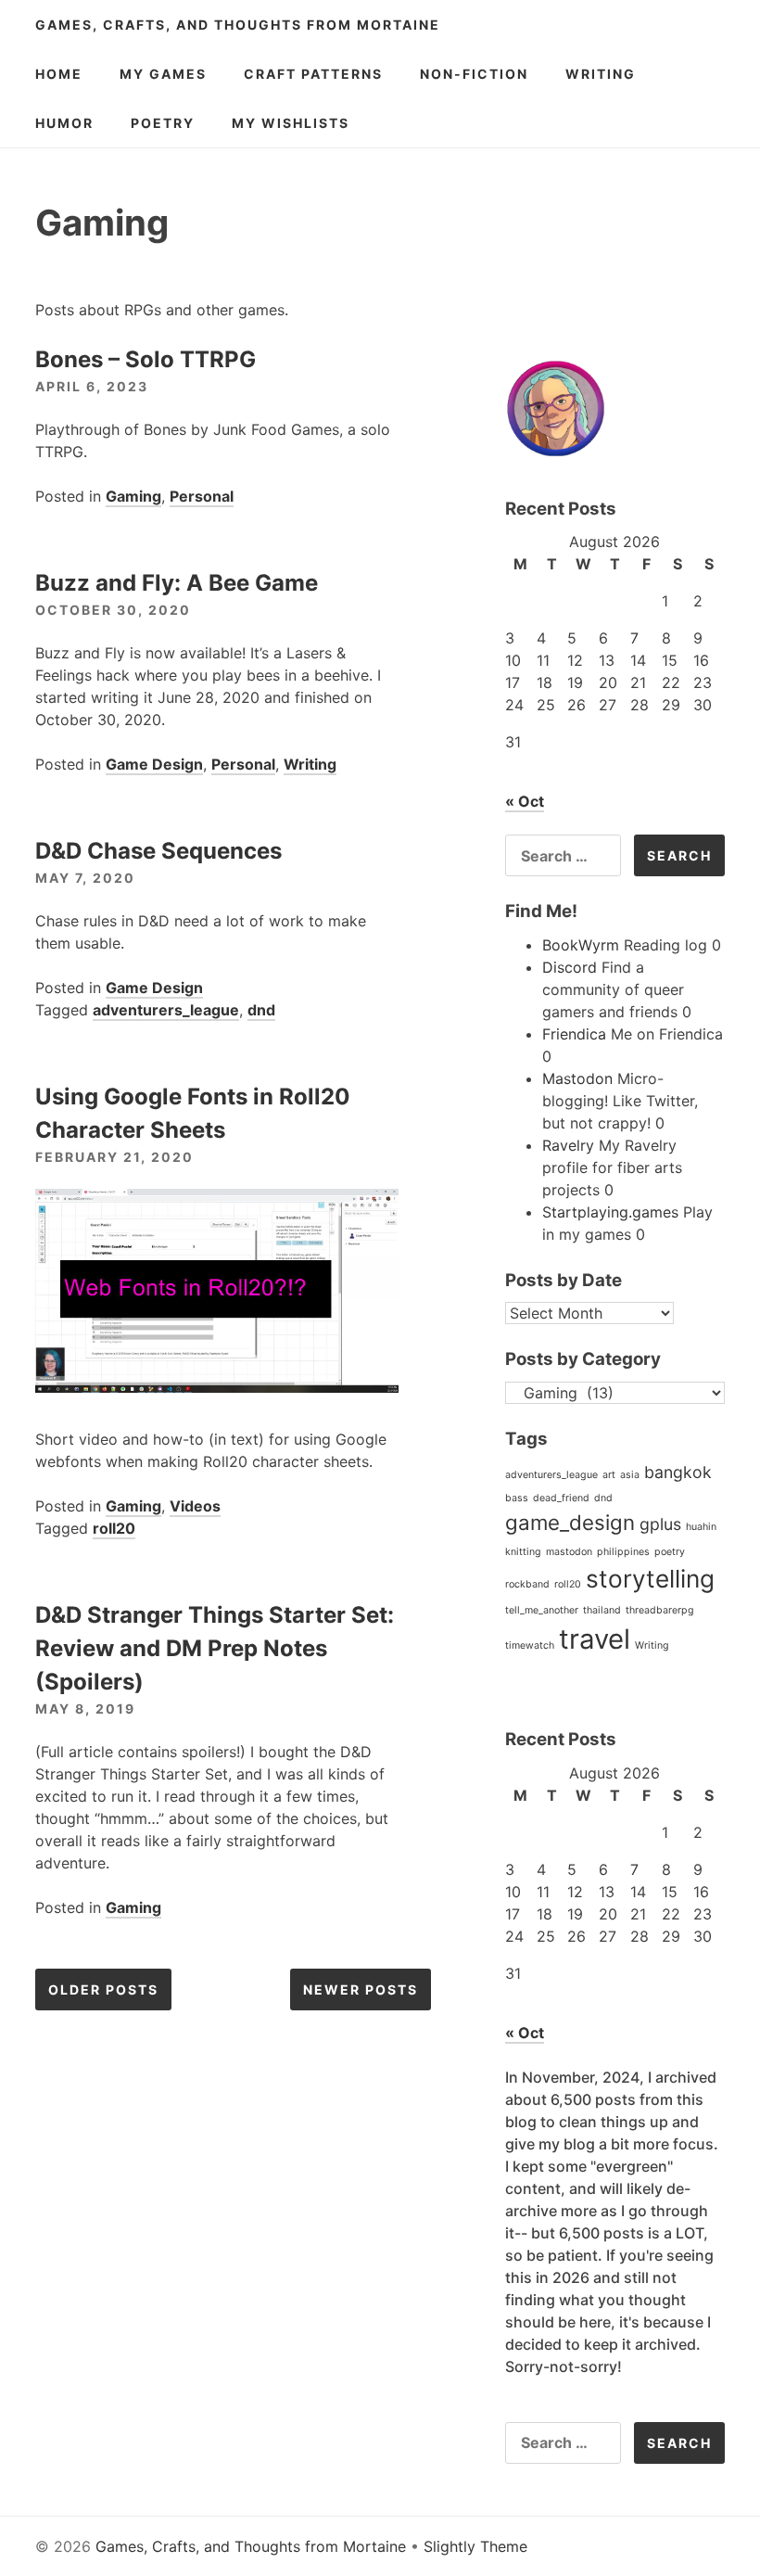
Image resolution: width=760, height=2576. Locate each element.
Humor (64, 123)
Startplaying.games (610, 1212)
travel (595, 1639)
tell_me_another (542, 1610)
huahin (701, 1527)
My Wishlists (291, 123)
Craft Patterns (313, 74)
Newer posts (361, 1989)
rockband (527, 1584)
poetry (670, 1552)
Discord (570, 967)
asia (630, 1475)
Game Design (154, 764)
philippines (623, 1552)
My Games (163, 74)
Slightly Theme (475, 2546)
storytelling (650, 1579)
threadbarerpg (660, 1610)
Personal (202, 496)
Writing (601, 74)
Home (59, 74)
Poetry (163, 123)
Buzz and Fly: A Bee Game (177, 583)
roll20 (114, 1528)
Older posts (103, 1989)
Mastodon (577, 1078)
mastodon (569, 1552)
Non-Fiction (474, 74)
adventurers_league (166, 1010)
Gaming (133, 496)
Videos (195, 1506)
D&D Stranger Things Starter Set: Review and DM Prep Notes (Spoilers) (215, 1648)
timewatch (530, 1645)
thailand (602, 1610)
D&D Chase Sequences (158, 851)
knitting (523, 1552)
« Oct (525, 801)
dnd (261, 1010)
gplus (660, 1524)
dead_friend (561, 1498)
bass (517, 1498)
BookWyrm (581, 945)
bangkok (678, 1472)
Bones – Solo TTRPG (146, 359)
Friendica (574, 1034)
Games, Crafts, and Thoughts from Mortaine (238, 25)
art (609, 1475)
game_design (570, 1522)
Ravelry (568, 1145)
